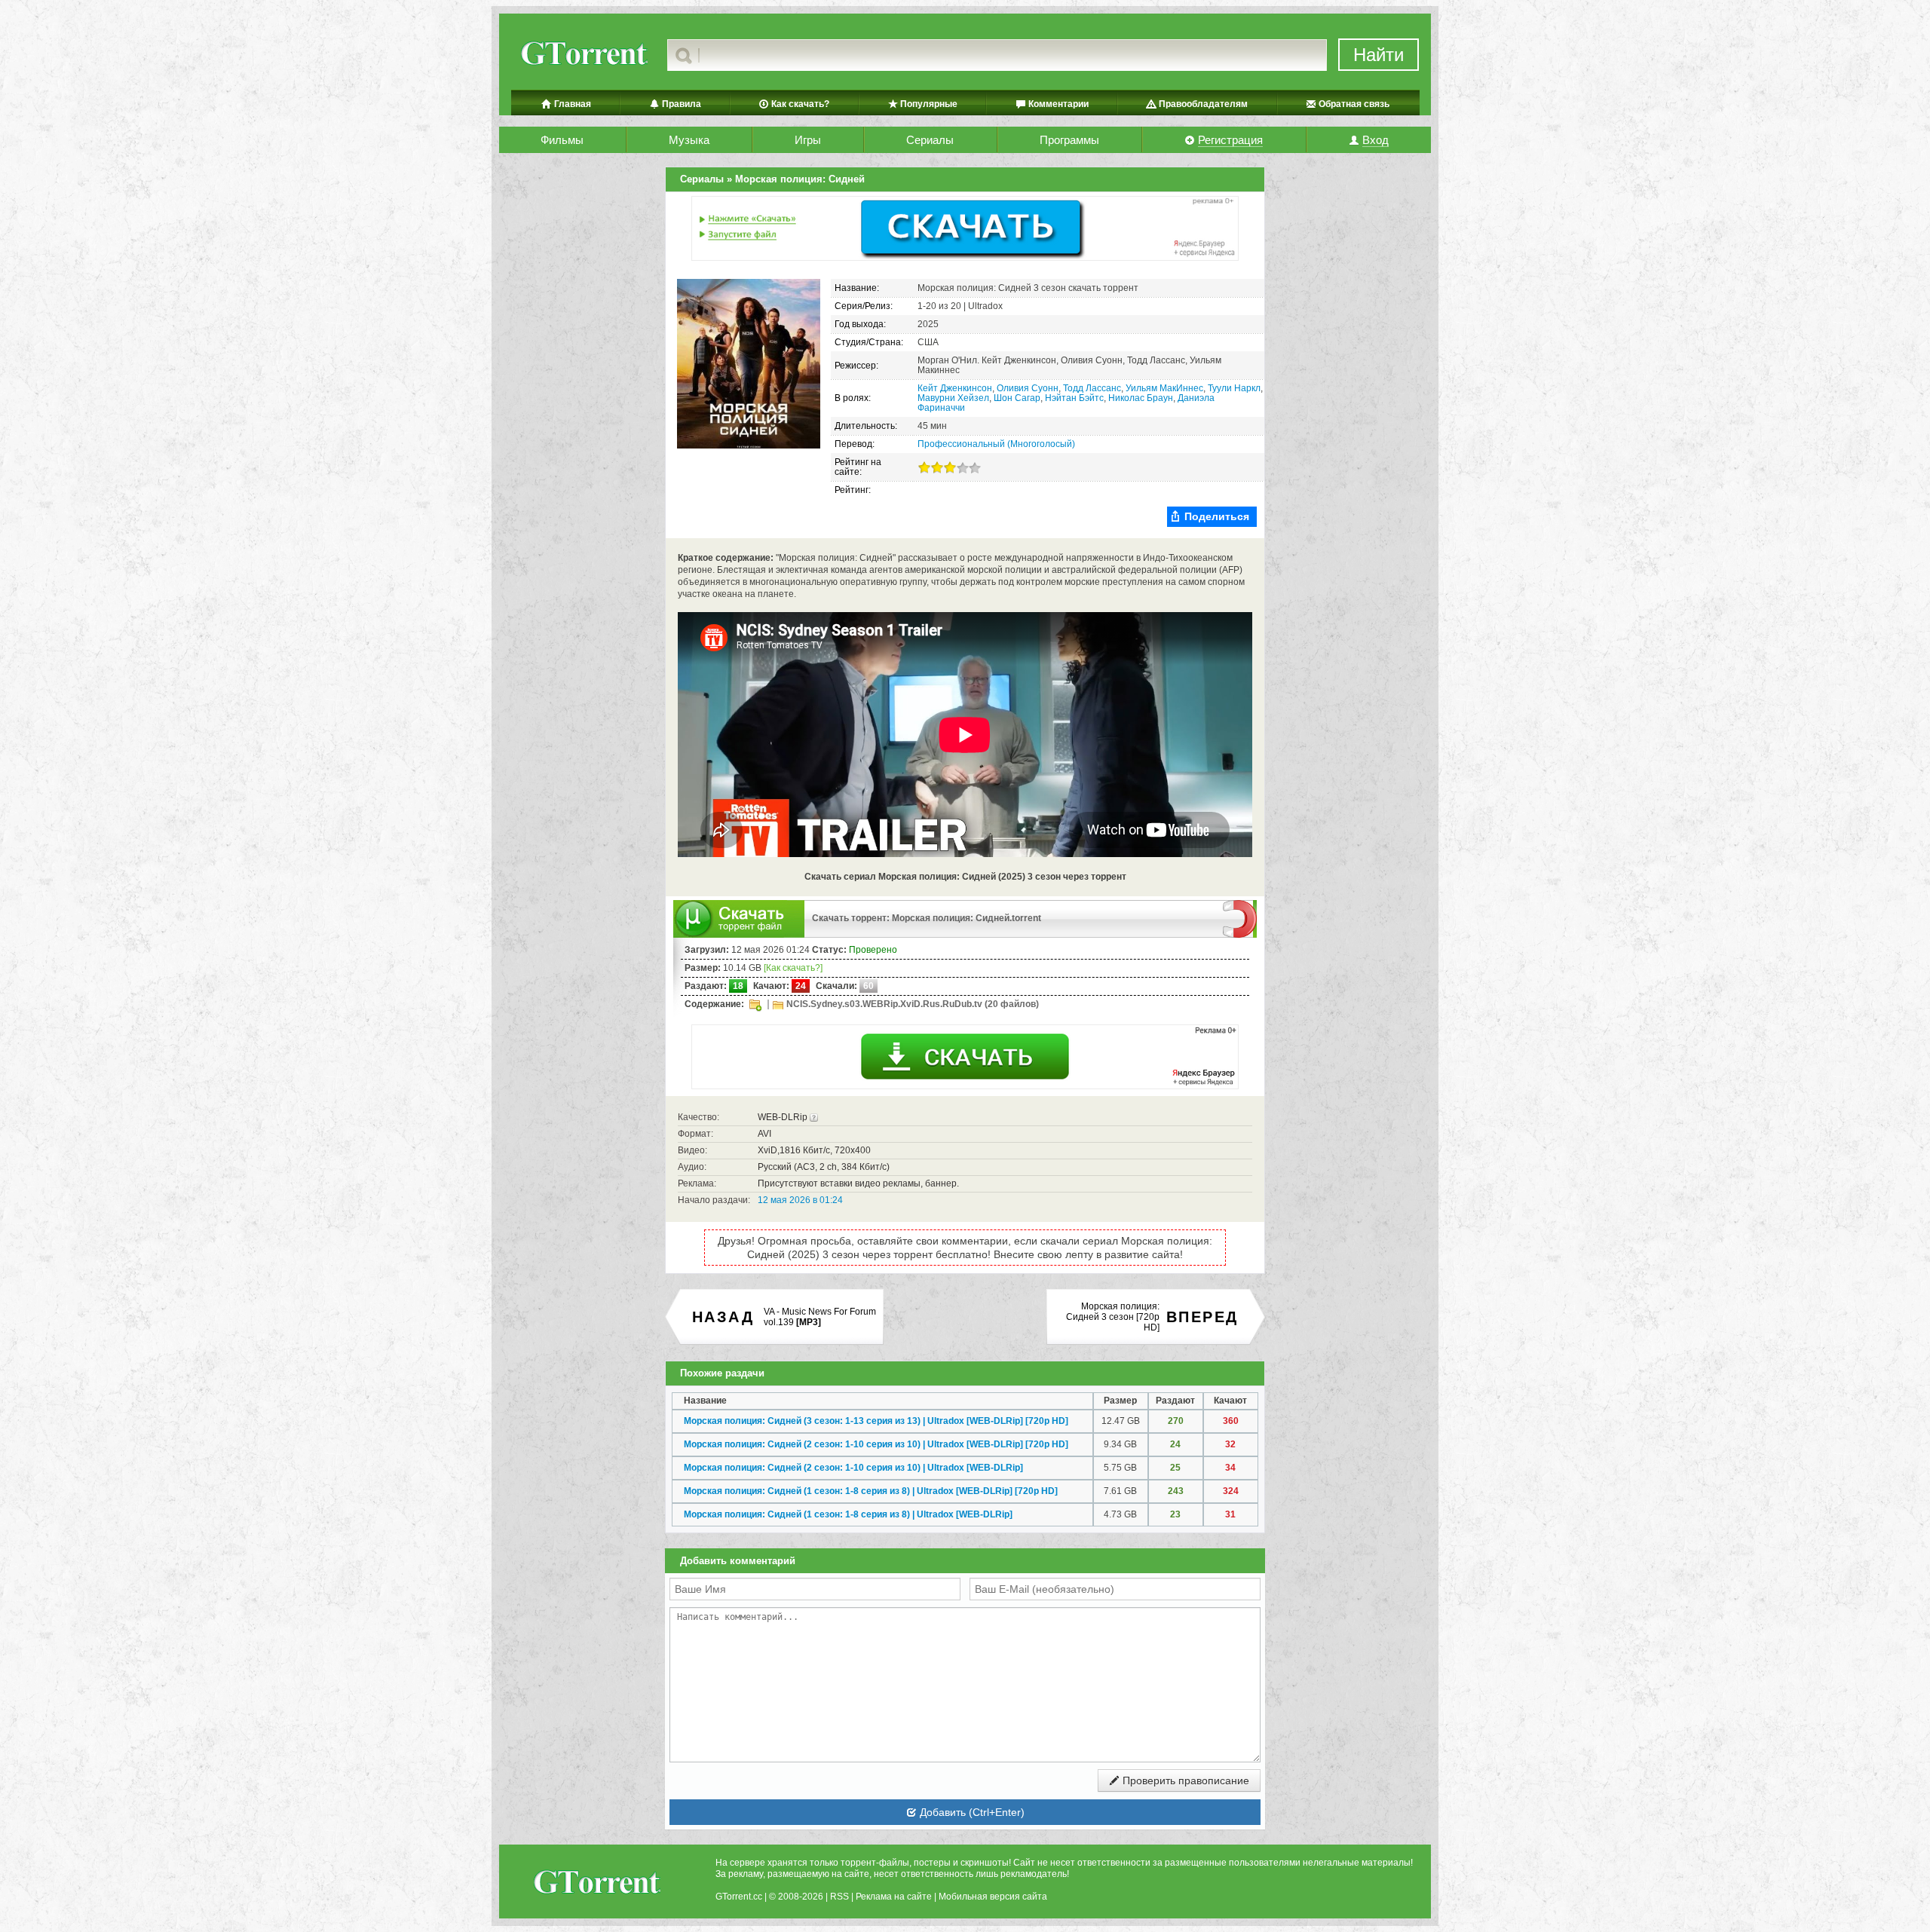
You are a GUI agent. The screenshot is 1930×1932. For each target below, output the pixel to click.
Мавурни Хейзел (953, 398)
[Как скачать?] (793, 968)
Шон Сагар (1017, 398)
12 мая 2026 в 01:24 (800, 1200)
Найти (1379, 55)
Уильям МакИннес (1164, 388)
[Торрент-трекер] (583, 55)
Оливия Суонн (1028, 388)
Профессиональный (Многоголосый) (996, 444)
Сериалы (930, 140)
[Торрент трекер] (596, 1884)
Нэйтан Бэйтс (1074, 398)
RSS (839, 1897)
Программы (1069, 140)
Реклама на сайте (894, 1897)
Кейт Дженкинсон (955, 388)
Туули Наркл (1234, 388)
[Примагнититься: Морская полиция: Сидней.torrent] (1240, 918)
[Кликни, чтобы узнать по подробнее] (814, 1117)
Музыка (689, 140)
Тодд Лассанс (1092, 388)
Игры (808, 140)
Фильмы (562, 140)
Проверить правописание (1184, 1780)
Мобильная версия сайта (993, 1897)
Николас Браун (1141, 398)
